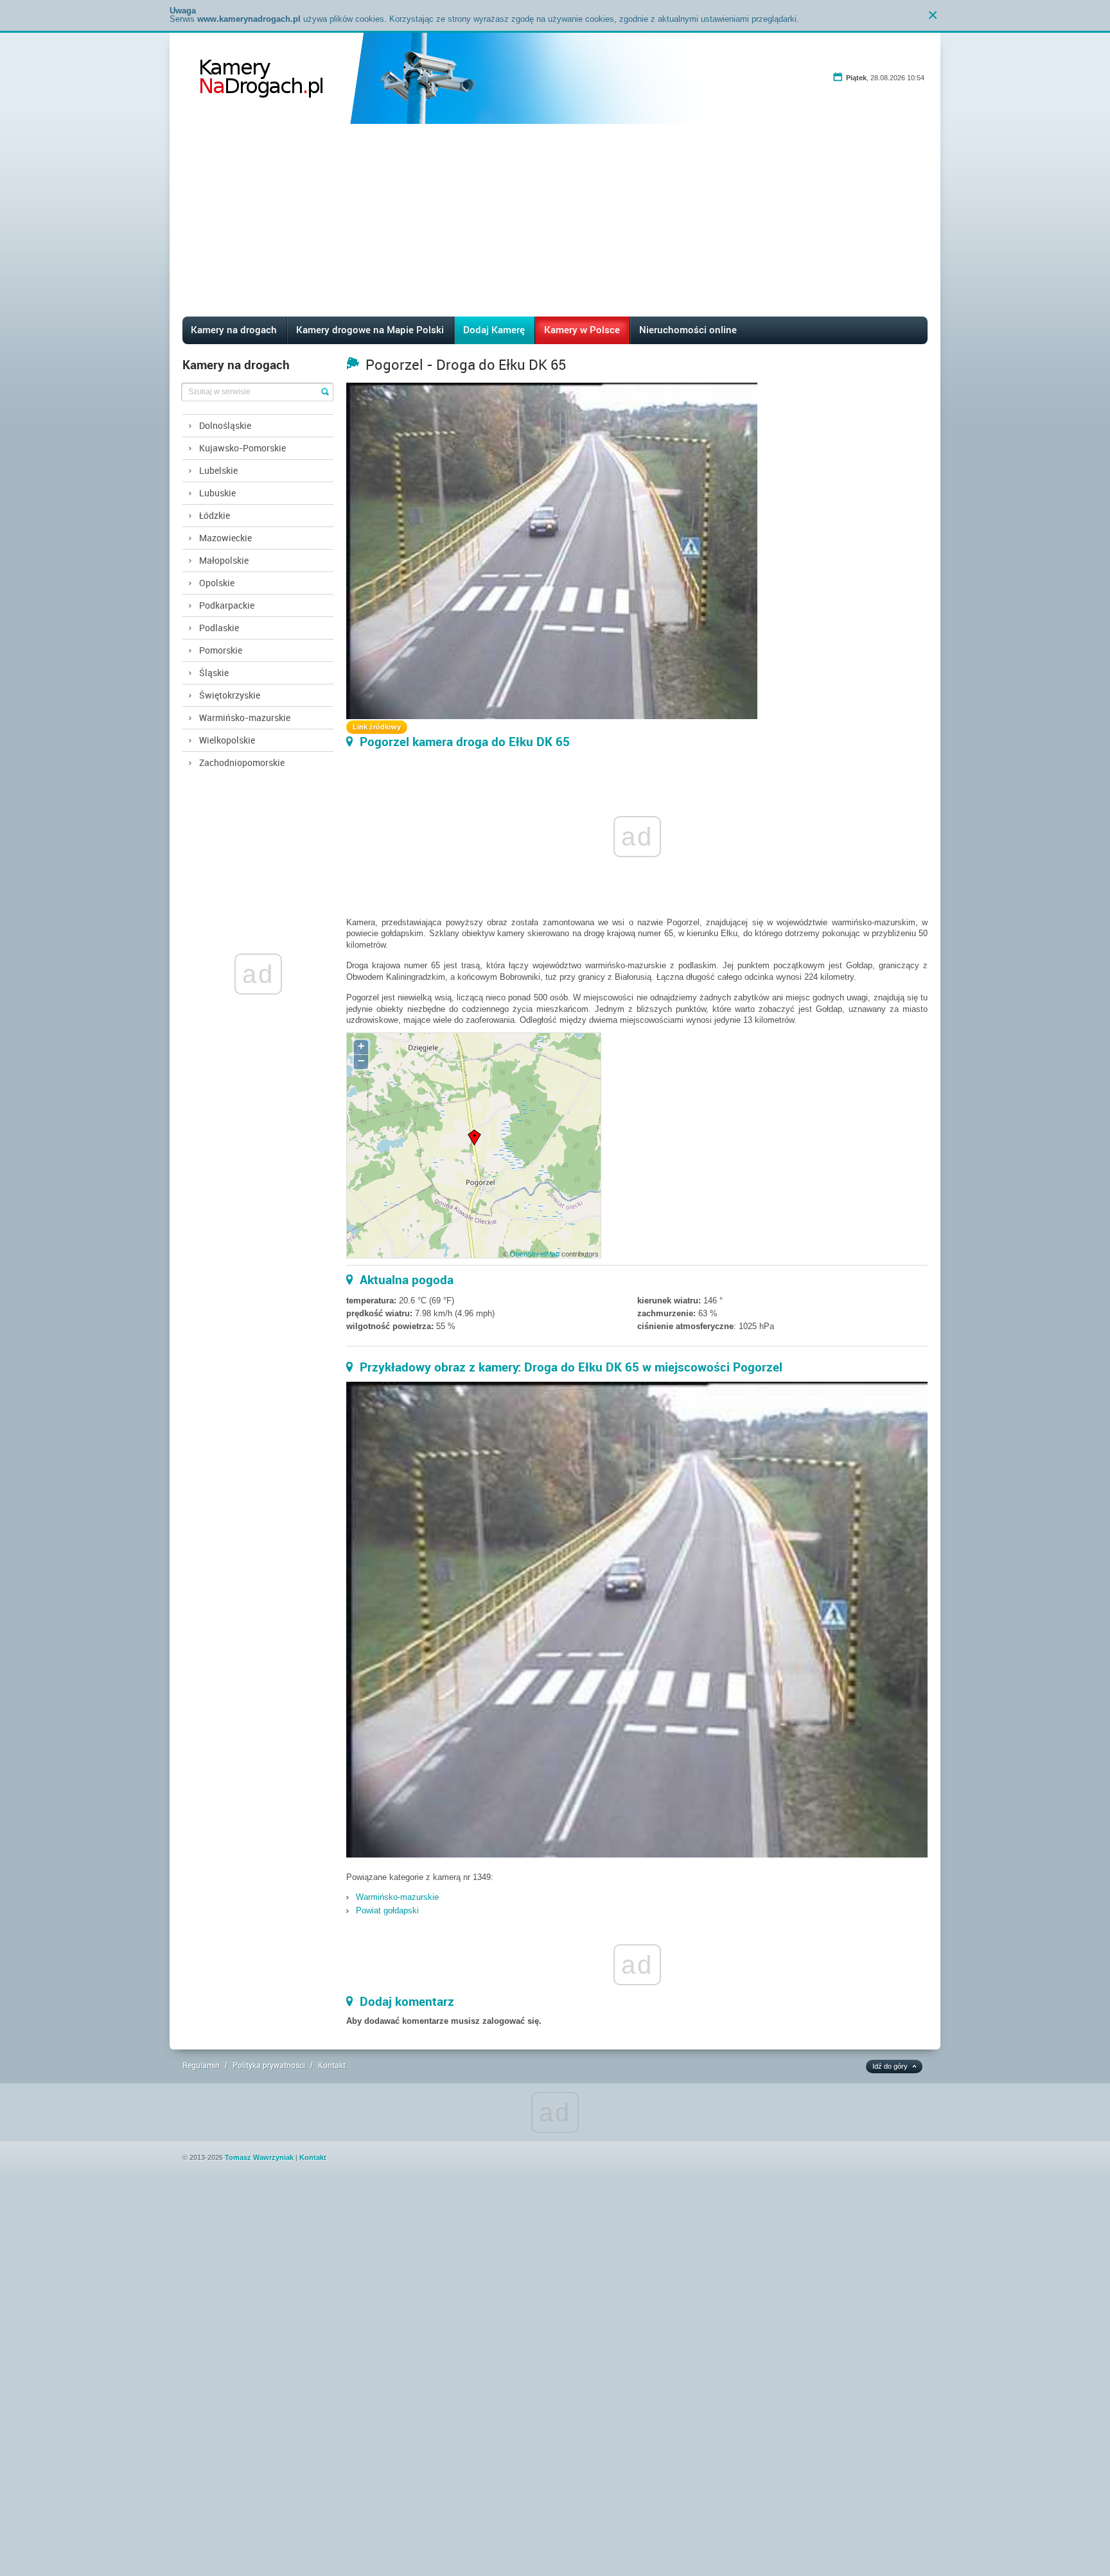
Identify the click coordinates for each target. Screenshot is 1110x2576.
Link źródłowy (377, 727)
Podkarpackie (227, 605)
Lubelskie (218, 470)
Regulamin (201, 2065)
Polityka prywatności (269, 2065)
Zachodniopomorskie (242, 762)
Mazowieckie (225, 538)
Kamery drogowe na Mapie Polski (370, 329)
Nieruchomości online (688, 329)
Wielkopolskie (227, 740)
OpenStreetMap (535, 1254)
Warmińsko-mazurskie (245, 718)
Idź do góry (890, 2066)
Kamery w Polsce (582, 329)
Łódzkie (215, 515)
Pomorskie (221, 650)
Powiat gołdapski (387, 1910)
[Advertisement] (555, 220)
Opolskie (217, 583)
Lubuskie (217, 493)
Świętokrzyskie (230, 695)
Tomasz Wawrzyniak (259, 2157)
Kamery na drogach (234, 329)
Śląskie (214, 673)
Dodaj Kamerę (494, 329)
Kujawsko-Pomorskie (242, 448)
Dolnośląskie (225, 425)
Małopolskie (224, 560)
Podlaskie (219, 628)
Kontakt (332, 2065)
